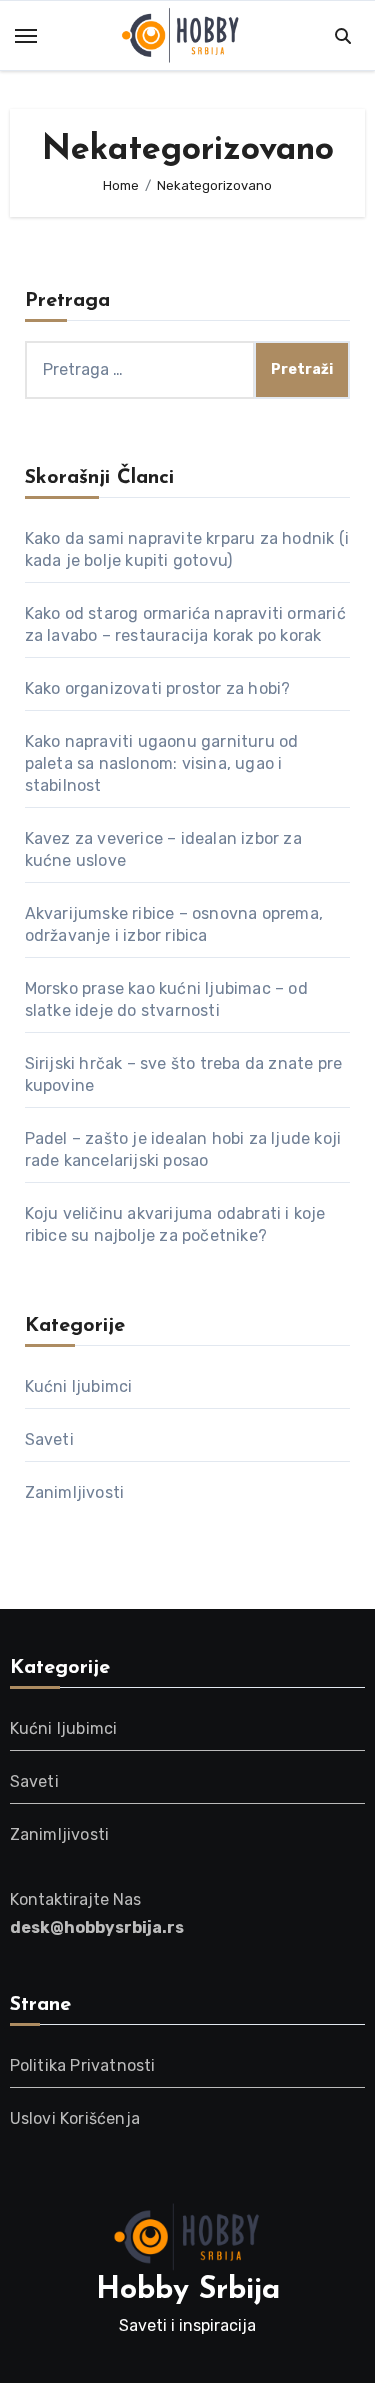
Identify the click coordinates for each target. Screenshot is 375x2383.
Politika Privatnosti (83, 2065)
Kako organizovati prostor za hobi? (158, 688)
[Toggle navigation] (26, 36)
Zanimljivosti (75, 1492)
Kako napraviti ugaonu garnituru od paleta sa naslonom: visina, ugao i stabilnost (162, 763)
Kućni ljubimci (79, 1386)
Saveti (49, 1439)
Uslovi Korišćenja (75, 2118)
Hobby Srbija (188, 2290)
